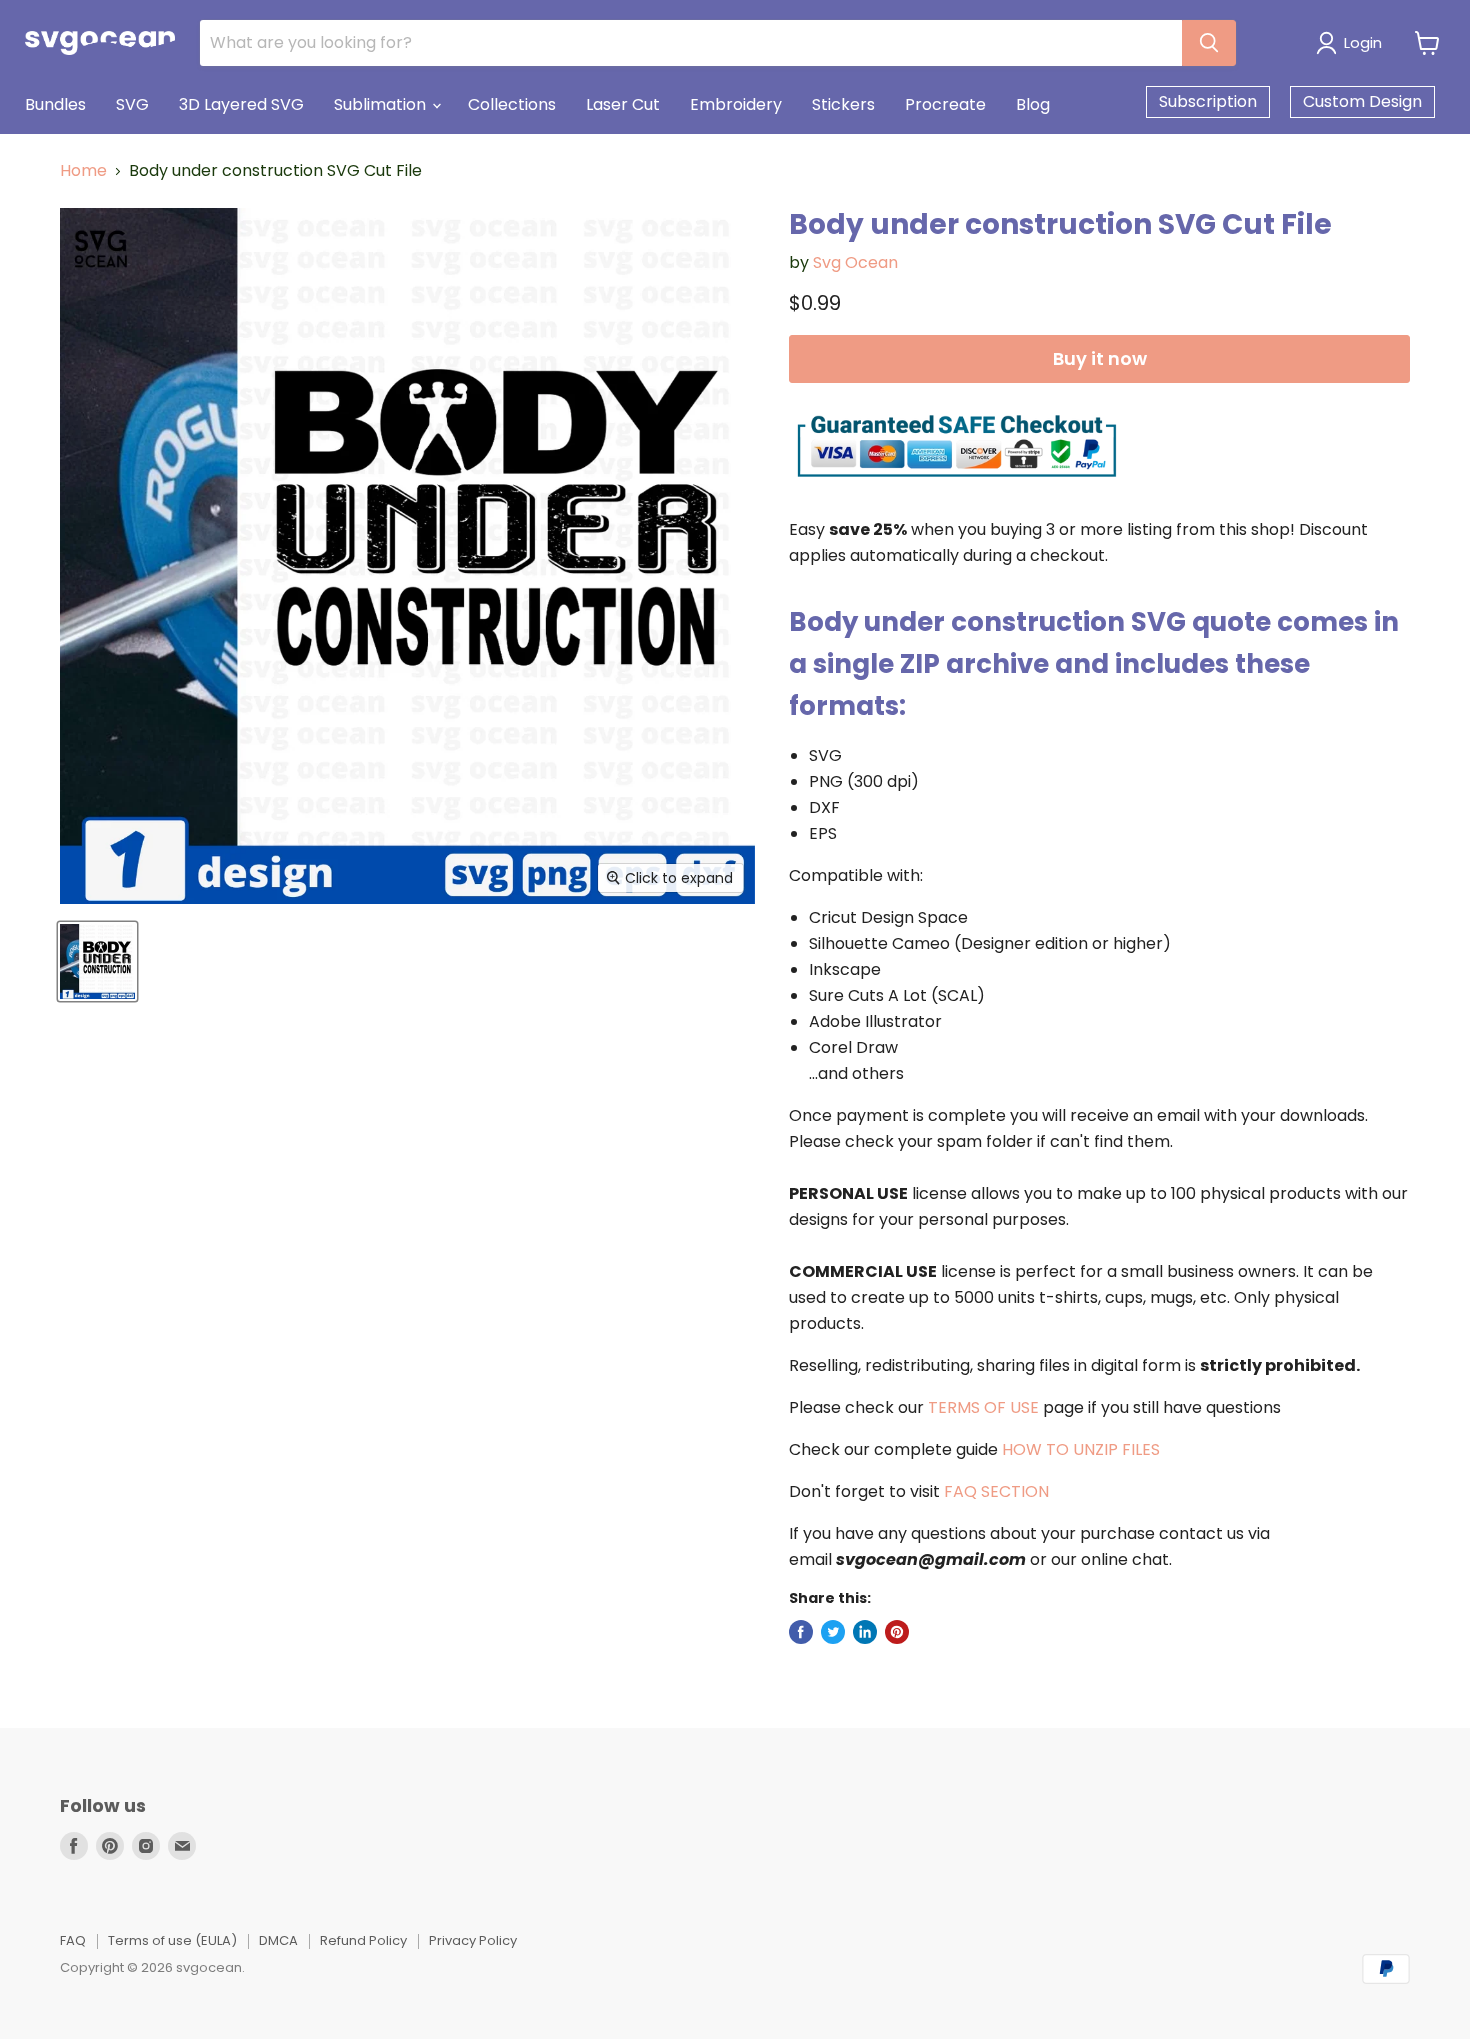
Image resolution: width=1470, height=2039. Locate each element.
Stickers (843, 104)
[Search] (1209, 43)
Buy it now (1100, 358)
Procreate (945, 104)
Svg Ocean (855, 262)
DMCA (278, 1940)
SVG (132, 104)
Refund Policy (363, 1940)
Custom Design (1362, 101)
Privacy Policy (473, 1940)
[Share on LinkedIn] (865, 1632)
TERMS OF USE (983, 1407)
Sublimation (382, 104)
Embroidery (736, 104)
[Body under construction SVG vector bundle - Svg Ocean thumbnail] (97, 961)
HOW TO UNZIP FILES (1081, 1449)
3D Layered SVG (241, 104)
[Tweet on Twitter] (833, 1632)
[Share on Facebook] (801, 1632)
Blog (1033, 104)
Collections (512, 104)
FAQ (73, 1940)
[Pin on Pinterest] (897, 1632)
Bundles (55, 104)
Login (1363, 42)
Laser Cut (623, 104)
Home (83, 171)
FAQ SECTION (996, 1491)
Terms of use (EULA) (172, 1940)
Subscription (1208, 101)
